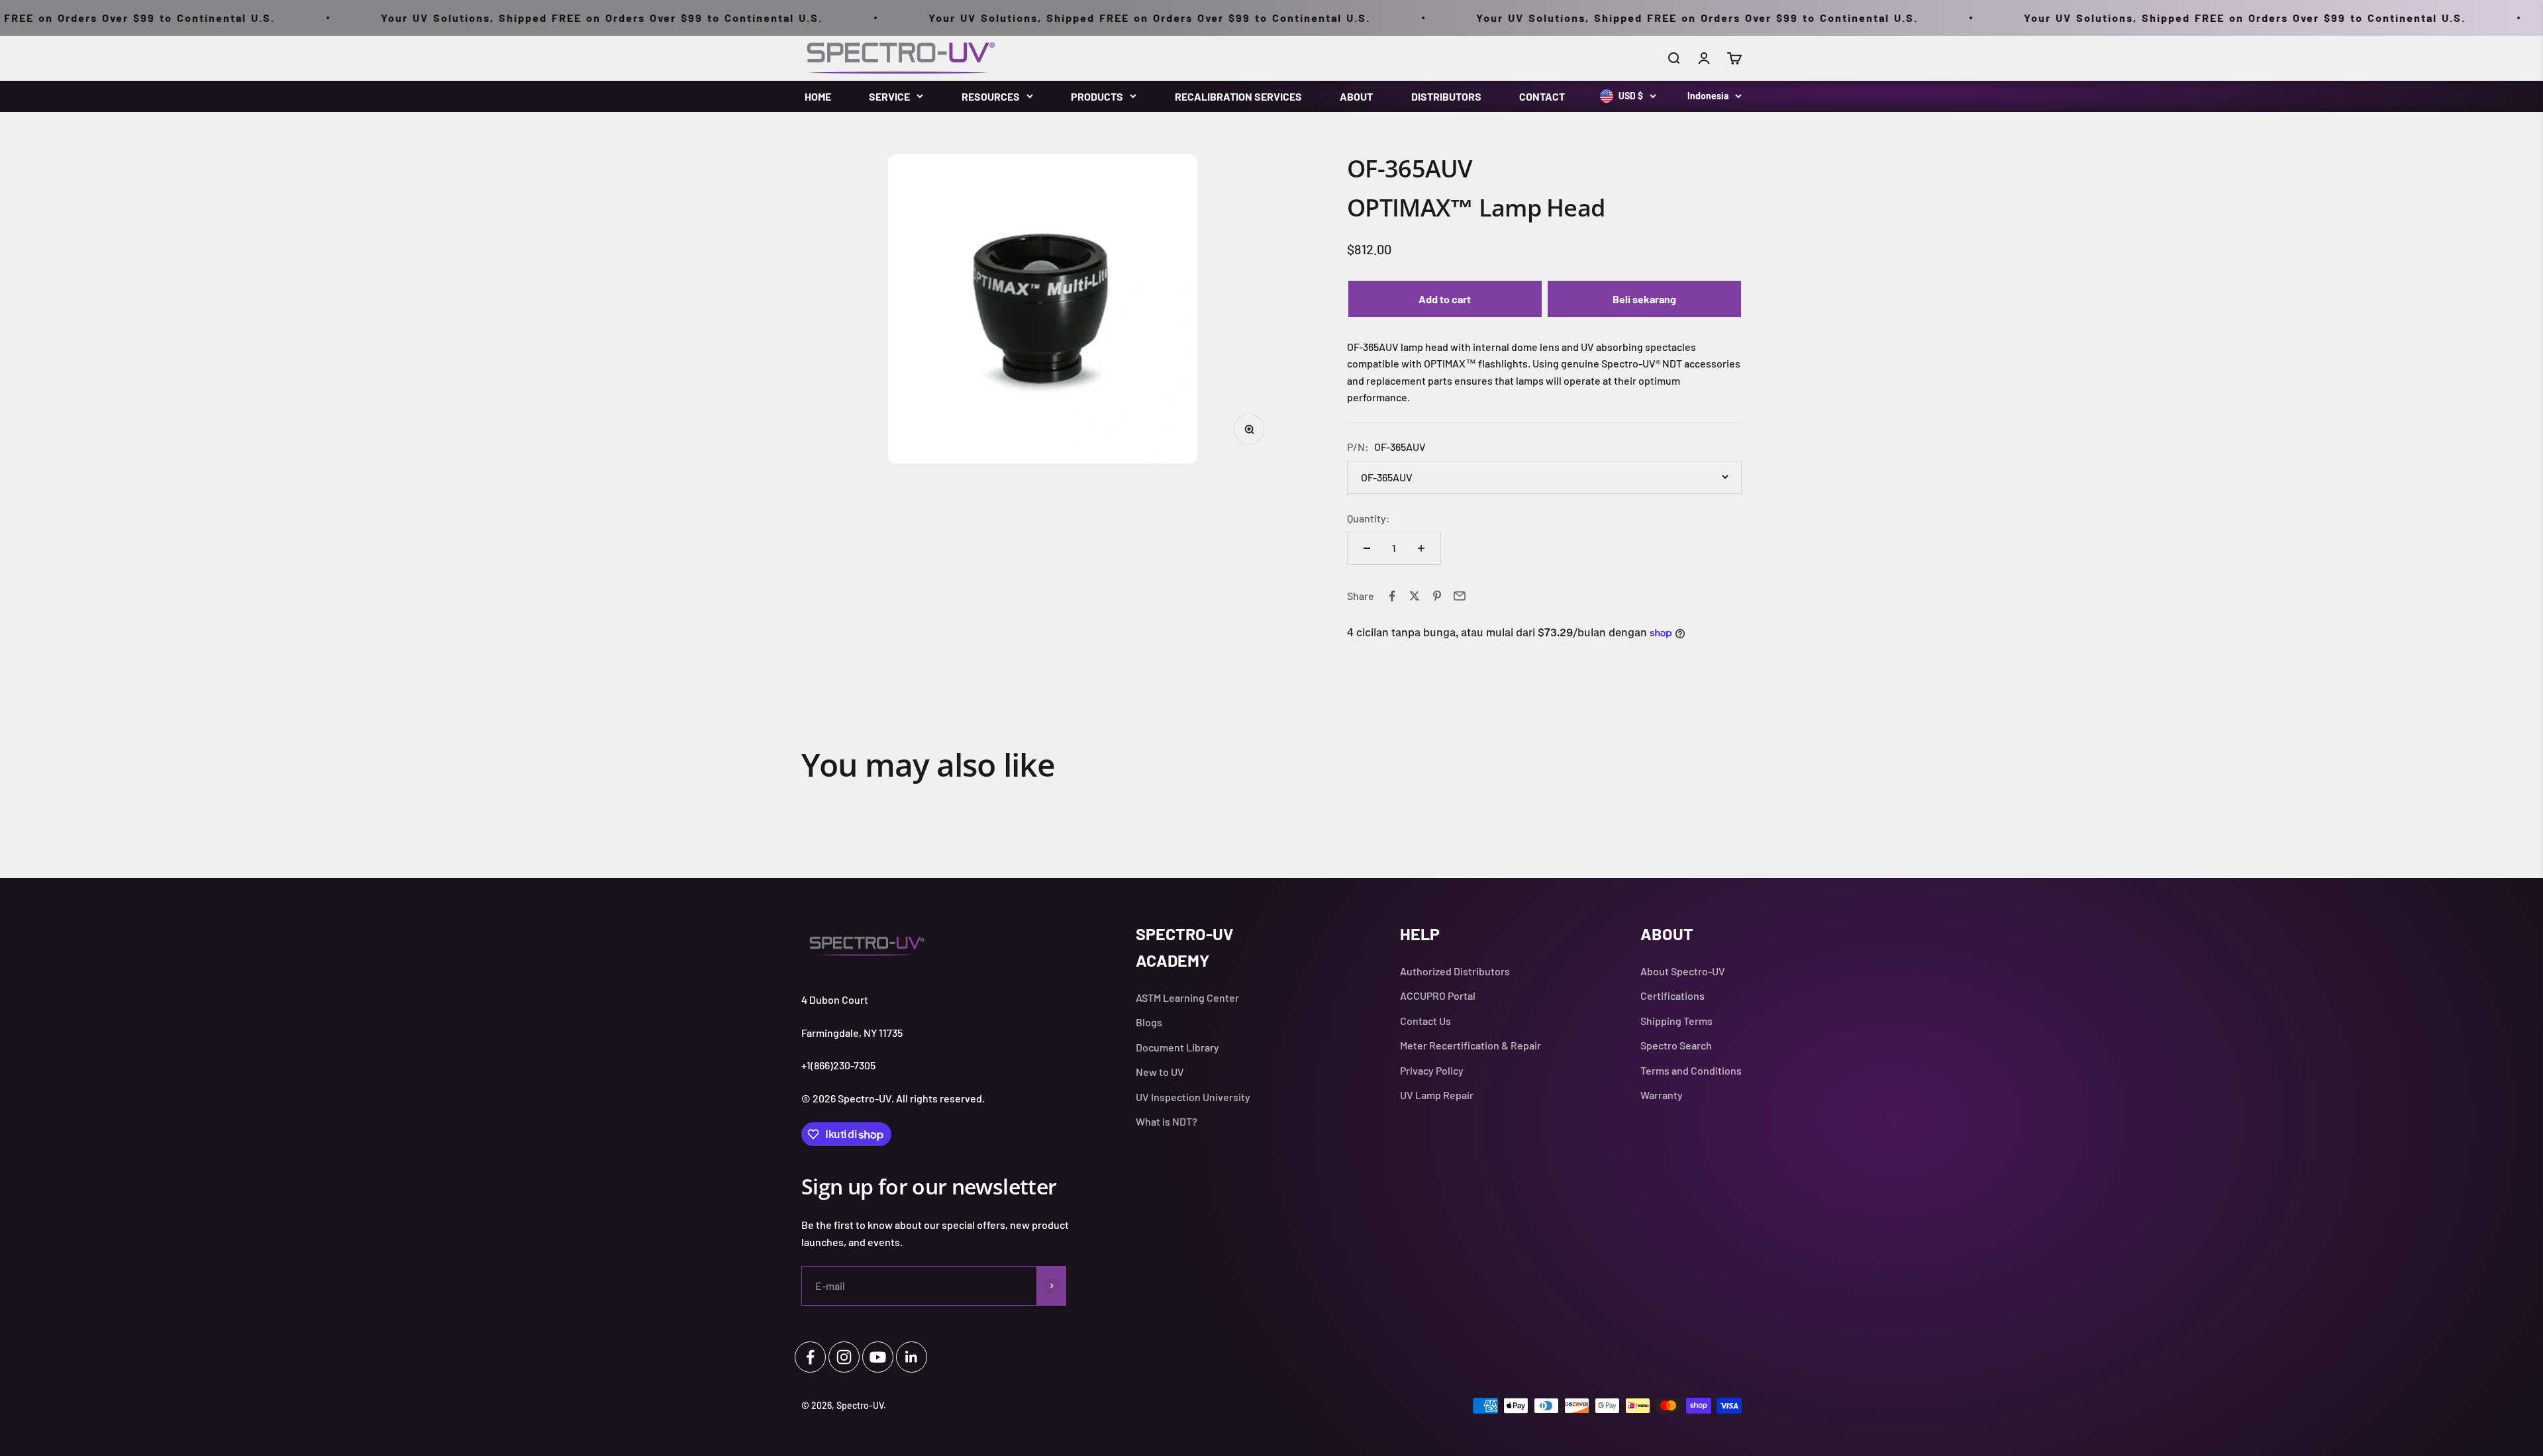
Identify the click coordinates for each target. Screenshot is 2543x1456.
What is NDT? (1167, 1121)
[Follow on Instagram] (844, 1357)
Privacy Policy (1432, 1070)
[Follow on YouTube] (878, 1357)
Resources (991, 96)
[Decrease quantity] (1367, 548)
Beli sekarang (1644, 299)
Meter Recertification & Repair (1471, 1045)
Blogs (1149, 1022)
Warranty (1662, 1095)
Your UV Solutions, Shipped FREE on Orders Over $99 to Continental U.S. (448, 18)
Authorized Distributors (1455, 971)
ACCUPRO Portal (1438, 995)
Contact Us (1425, 1021)
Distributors (1446, 96)
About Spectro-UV (1683, 971)
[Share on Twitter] (1415, 596)
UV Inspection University (1193, 1097)
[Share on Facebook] (1392, 596)
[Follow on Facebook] (810, 1357)
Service (889, 96)
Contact (1542, 96)
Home (818, 96)
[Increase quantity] (1421, 548)
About (1356, 96)
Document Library (1177, 1047)
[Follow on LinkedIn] (912, 1357)
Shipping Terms (1676, 1021)
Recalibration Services (1238, 96)
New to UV (1160, 1072)
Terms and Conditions (1691, 1070)
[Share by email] (1460, 596)
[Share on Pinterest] (1437, 596)
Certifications (1672, 995)
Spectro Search (1676, 1045)
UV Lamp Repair (1437, 1095)
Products (1097, 96)
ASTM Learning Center (1187, 997)
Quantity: (1369, 518)
